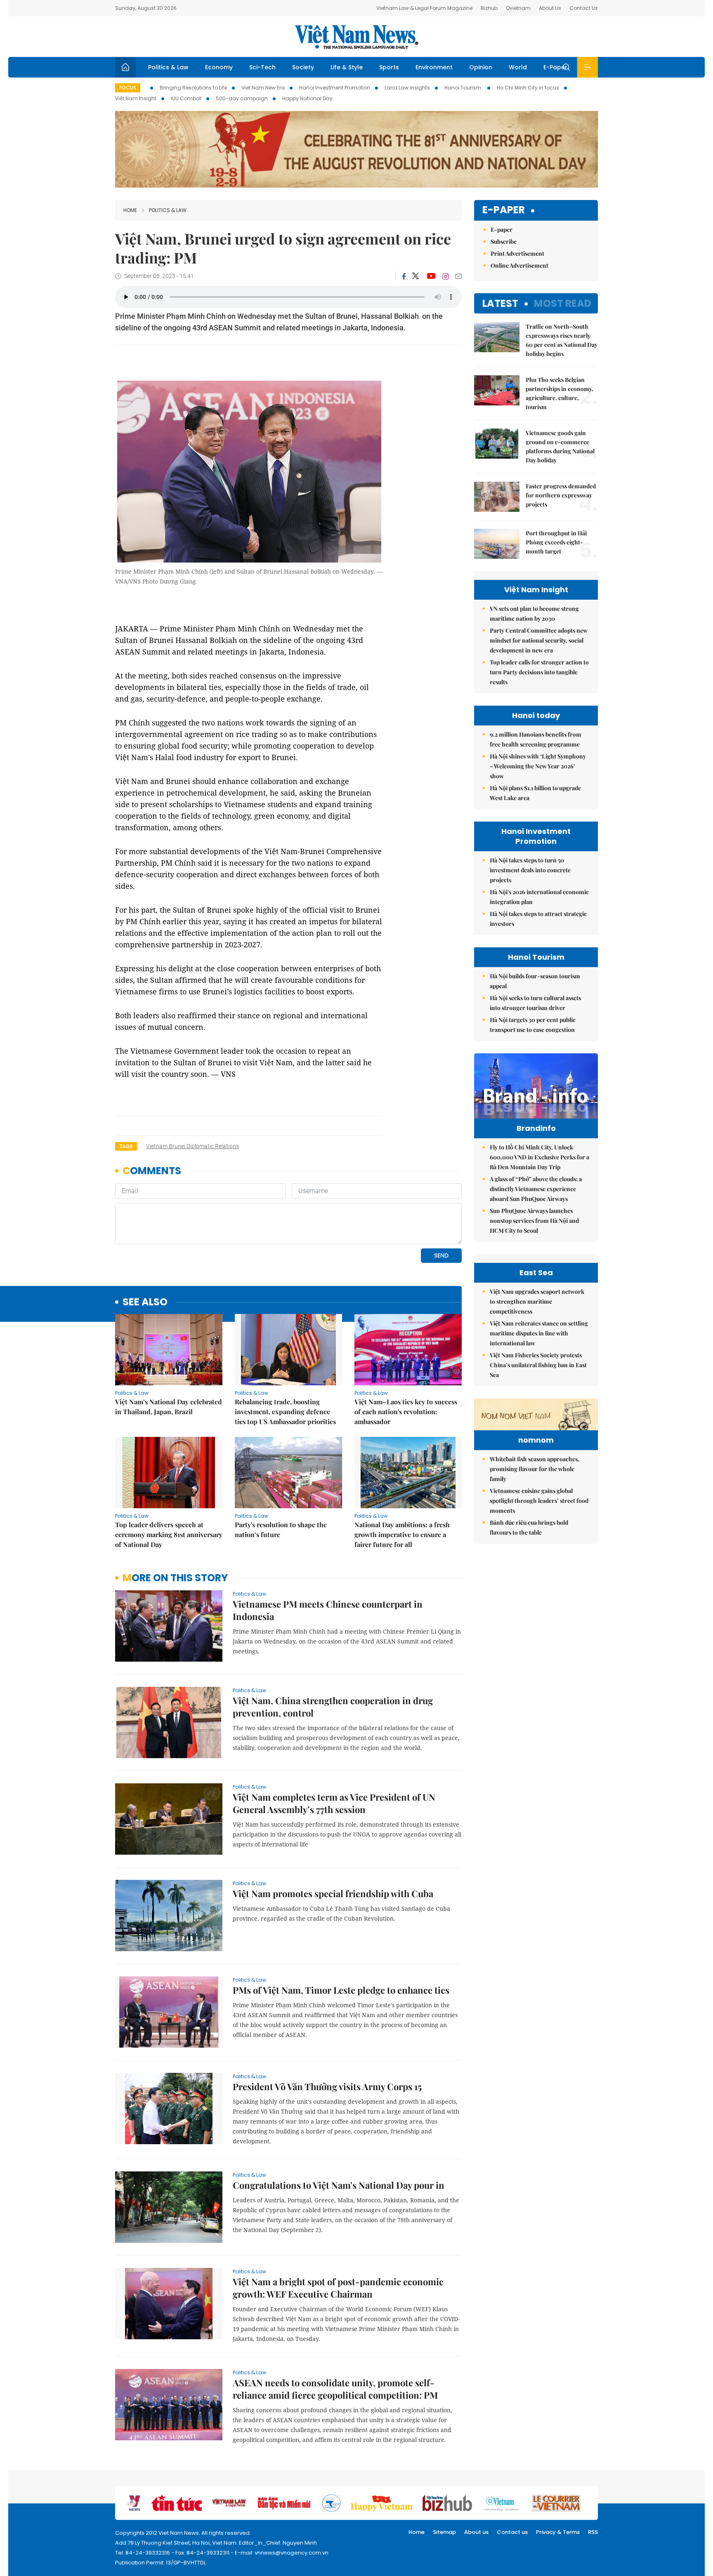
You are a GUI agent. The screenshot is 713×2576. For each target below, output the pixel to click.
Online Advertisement (519, 265)
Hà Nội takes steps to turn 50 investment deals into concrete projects (530, 870)
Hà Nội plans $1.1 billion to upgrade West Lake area (535, 793)
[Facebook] (404, 276)
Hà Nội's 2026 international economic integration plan (539, 897)
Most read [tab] (563, 303)
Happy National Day (307, 98)
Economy (219, 67)
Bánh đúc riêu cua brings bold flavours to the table (529, 1527)
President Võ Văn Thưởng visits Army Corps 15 (327, 2086)
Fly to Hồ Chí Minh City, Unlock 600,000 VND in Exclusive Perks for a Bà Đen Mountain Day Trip (539, 1157)
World (518, 67)
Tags (126, 1146)
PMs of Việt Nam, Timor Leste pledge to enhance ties (341, 1990)
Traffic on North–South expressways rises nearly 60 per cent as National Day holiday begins (562, 340)
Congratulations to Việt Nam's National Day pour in (339, 2185)
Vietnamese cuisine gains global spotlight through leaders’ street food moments (539, 1501)
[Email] (458, 276)
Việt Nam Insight (136, 98)
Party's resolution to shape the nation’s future (281, 1529)
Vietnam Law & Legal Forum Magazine (424, 8)
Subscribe (504, 241)
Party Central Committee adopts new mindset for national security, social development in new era (539, 640)
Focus (128, 88)
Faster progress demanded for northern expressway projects (561, 495)
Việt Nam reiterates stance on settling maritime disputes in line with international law (539, 1333)
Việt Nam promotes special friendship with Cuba (333, 1893)
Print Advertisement (517, 253)
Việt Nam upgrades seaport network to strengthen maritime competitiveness (537, 1301)
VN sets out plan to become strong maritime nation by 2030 (534, 613)
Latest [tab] (500, 303)
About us (476, 2532)
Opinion (481, 67)
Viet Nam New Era (263, 88)
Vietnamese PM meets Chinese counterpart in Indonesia (328, 1610)
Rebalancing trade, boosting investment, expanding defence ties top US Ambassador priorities (285, 1412)
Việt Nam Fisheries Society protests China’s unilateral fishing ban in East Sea (538, 1365)
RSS (593, 2532)
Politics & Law (168, 67)
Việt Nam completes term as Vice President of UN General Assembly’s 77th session (334, 1803)
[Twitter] (416, 276)
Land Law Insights (407, 88)
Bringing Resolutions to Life (193, 88)
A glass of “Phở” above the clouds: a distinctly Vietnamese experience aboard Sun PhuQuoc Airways (536, 1189)
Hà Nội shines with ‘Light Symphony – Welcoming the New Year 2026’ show (538, 766)
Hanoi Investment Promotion (335, 88)
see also (145, 1302)
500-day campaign (242, 98)
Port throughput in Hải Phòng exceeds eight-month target (556, 542)
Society (303, 67)
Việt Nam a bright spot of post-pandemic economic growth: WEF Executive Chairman (338, 2288)
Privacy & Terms (558, 2532)
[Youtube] (431, 276)
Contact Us (584, 8)
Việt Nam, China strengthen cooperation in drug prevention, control (333, 1707)
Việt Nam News (356, 37)
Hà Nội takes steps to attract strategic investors (538, 919)
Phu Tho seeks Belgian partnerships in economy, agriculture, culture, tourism (560, 393)
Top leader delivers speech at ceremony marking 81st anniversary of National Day (169, 1534)
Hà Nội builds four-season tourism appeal (535, 981)
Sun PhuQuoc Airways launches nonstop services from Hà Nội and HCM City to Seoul (534, 1221)
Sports (389, 67)
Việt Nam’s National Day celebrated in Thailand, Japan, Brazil (169, 1407)
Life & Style (347, 67)
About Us (550, 8)
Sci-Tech (262, 67)
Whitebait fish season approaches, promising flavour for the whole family (535, 1469)
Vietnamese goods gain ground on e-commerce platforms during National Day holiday (560, 446)
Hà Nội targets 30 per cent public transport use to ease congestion (533, 1025)
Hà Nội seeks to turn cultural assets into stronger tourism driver (535, 1003)
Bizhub (489, 8)
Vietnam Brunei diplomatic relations (192, 1146)
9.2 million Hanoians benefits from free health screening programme (536, 739)
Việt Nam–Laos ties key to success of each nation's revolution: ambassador (406, 1412)
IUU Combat (186, 98)
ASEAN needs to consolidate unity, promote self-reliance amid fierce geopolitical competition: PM (335, 2389)
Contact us (512, 2532)
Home (130, 210)
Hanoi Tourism (463, 88)
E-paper (504, 210)
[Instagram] (446, 276)
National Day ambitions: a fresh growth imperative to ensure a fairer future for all (402, 1534)
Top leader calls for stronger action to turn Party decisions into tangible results (539, 672)
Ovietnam (518, 8)
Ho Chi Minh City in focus (528, 88)
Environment (434, 67)
